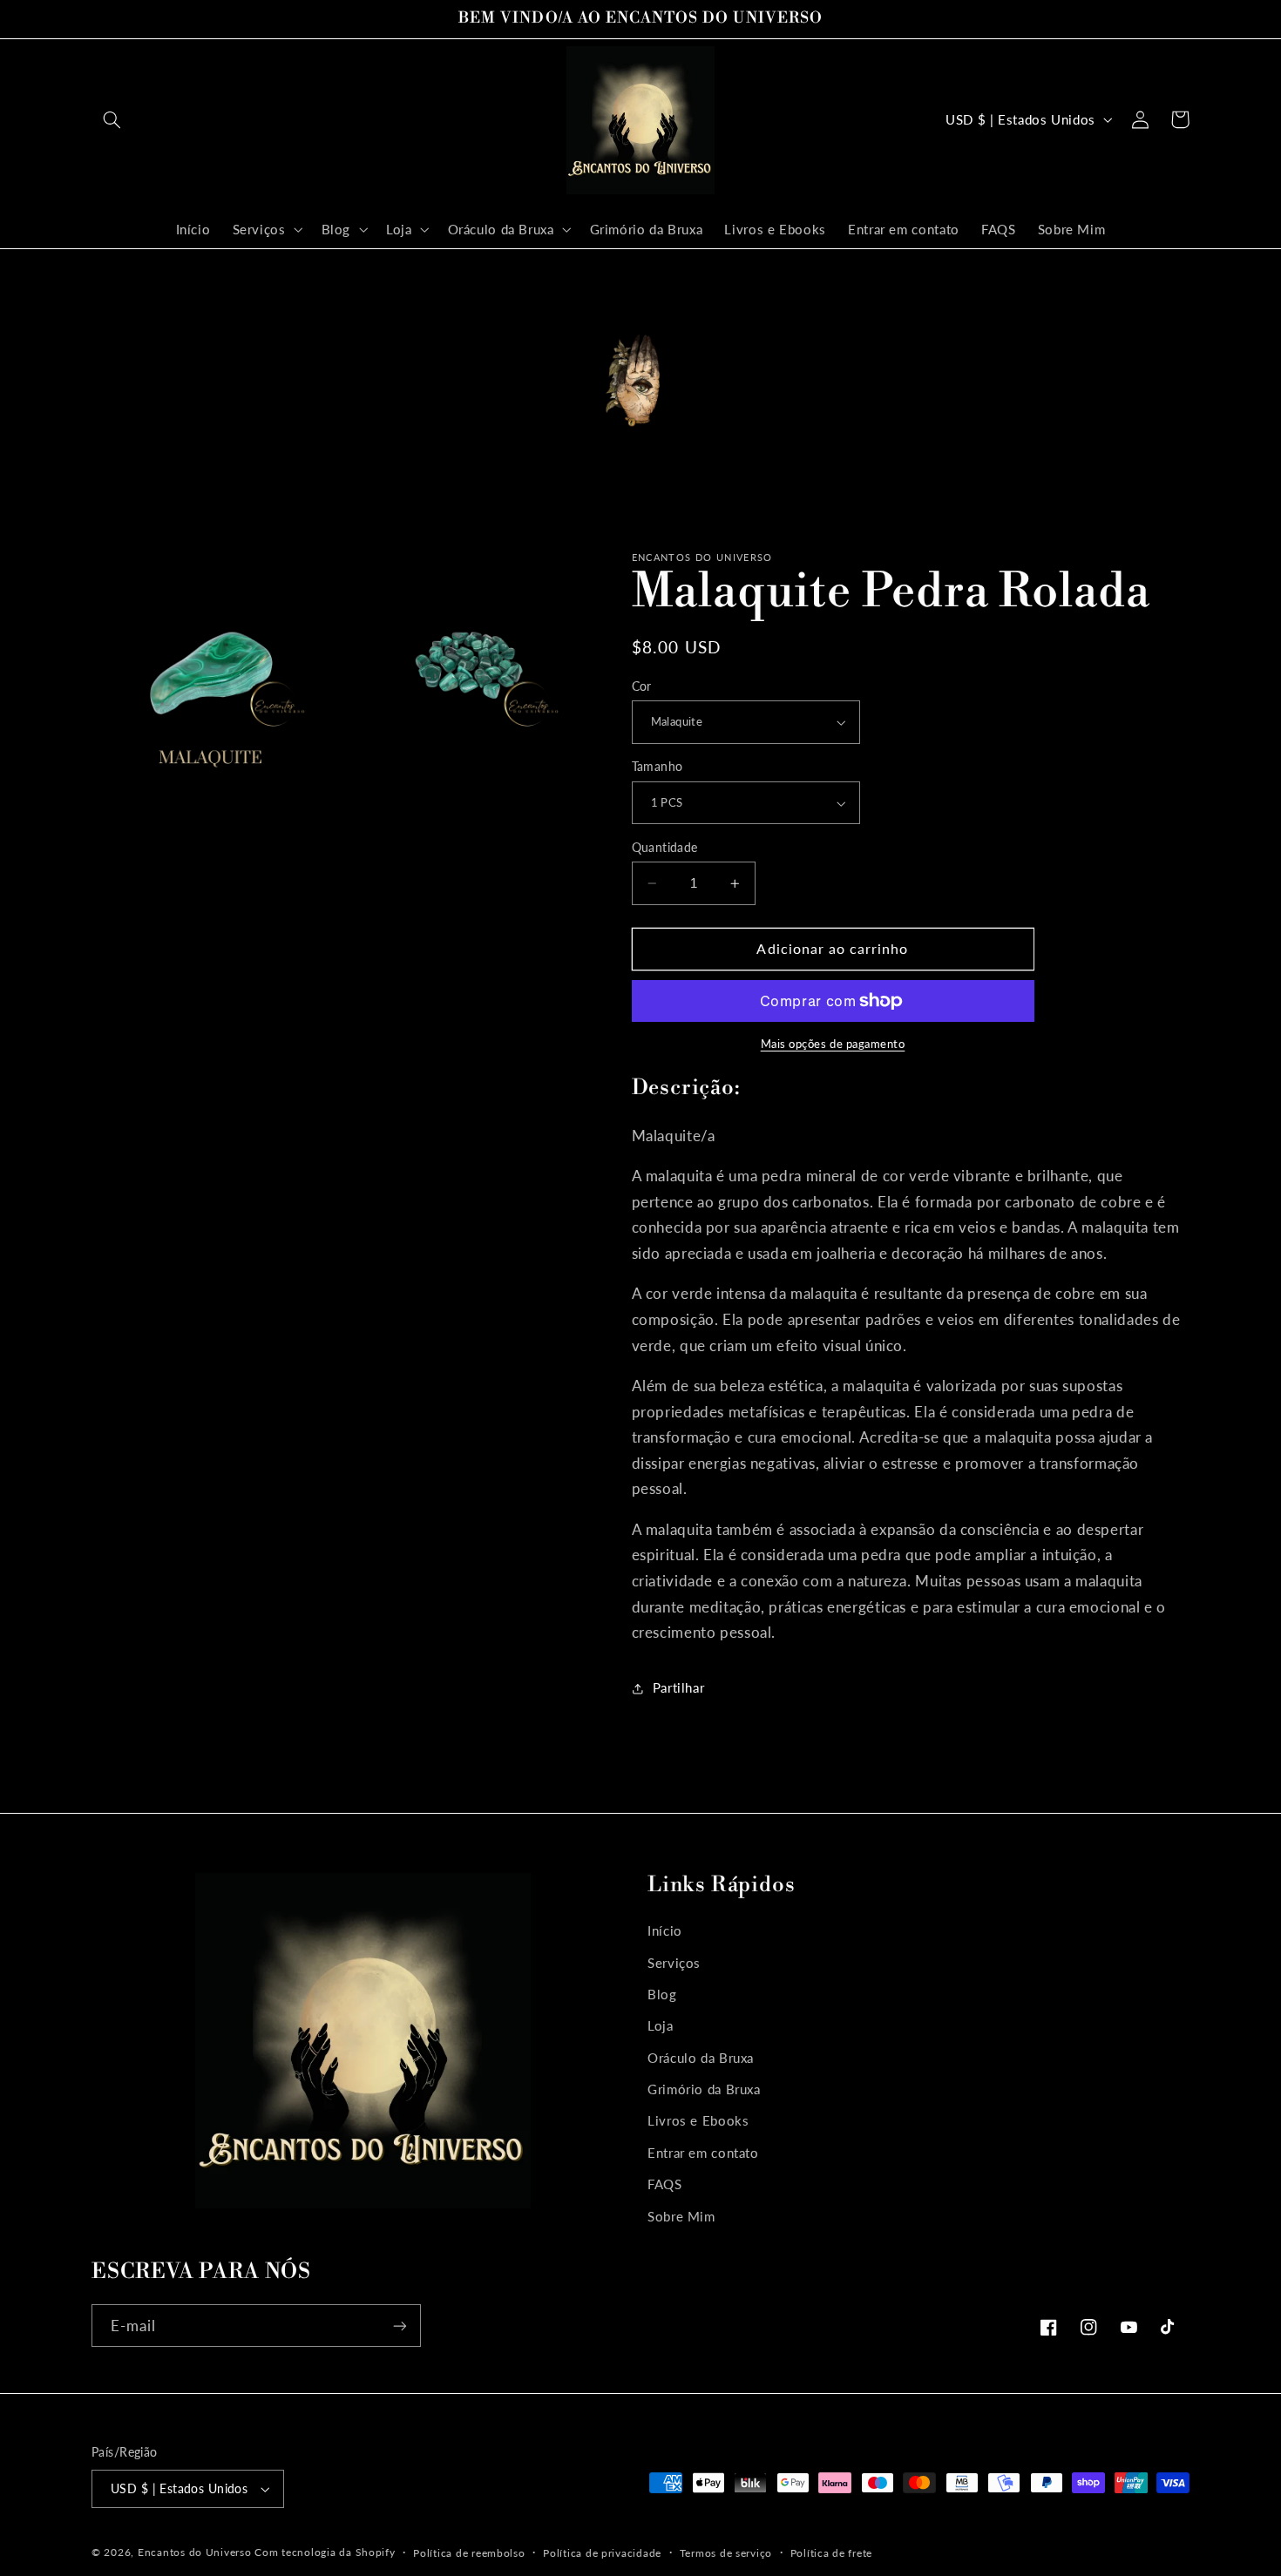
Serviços (674, 1963)
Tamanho (657, 767)
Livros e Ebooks (698, 2120)
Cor (642, 686)
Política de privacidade (602, 2553)
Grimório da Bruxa (704, 2089)
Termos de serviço (726, 2553)
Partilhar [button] (679, 1687)
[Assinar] (400, 2326)
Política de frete (832, 2553)
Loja (661, 2025)
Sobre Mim (681, 2216)
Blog (662, 1994)
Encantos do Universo (196, 2552)
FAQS (665, 2184)
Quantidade (665, 848)
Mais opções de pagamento (833, 1044)
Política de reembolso (469, 2553)
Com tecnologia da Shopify (325, 2552)
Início (665, 1930)
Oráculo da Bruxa (701, 2058)
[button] (112, 119)
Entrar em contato (703, 2153)
